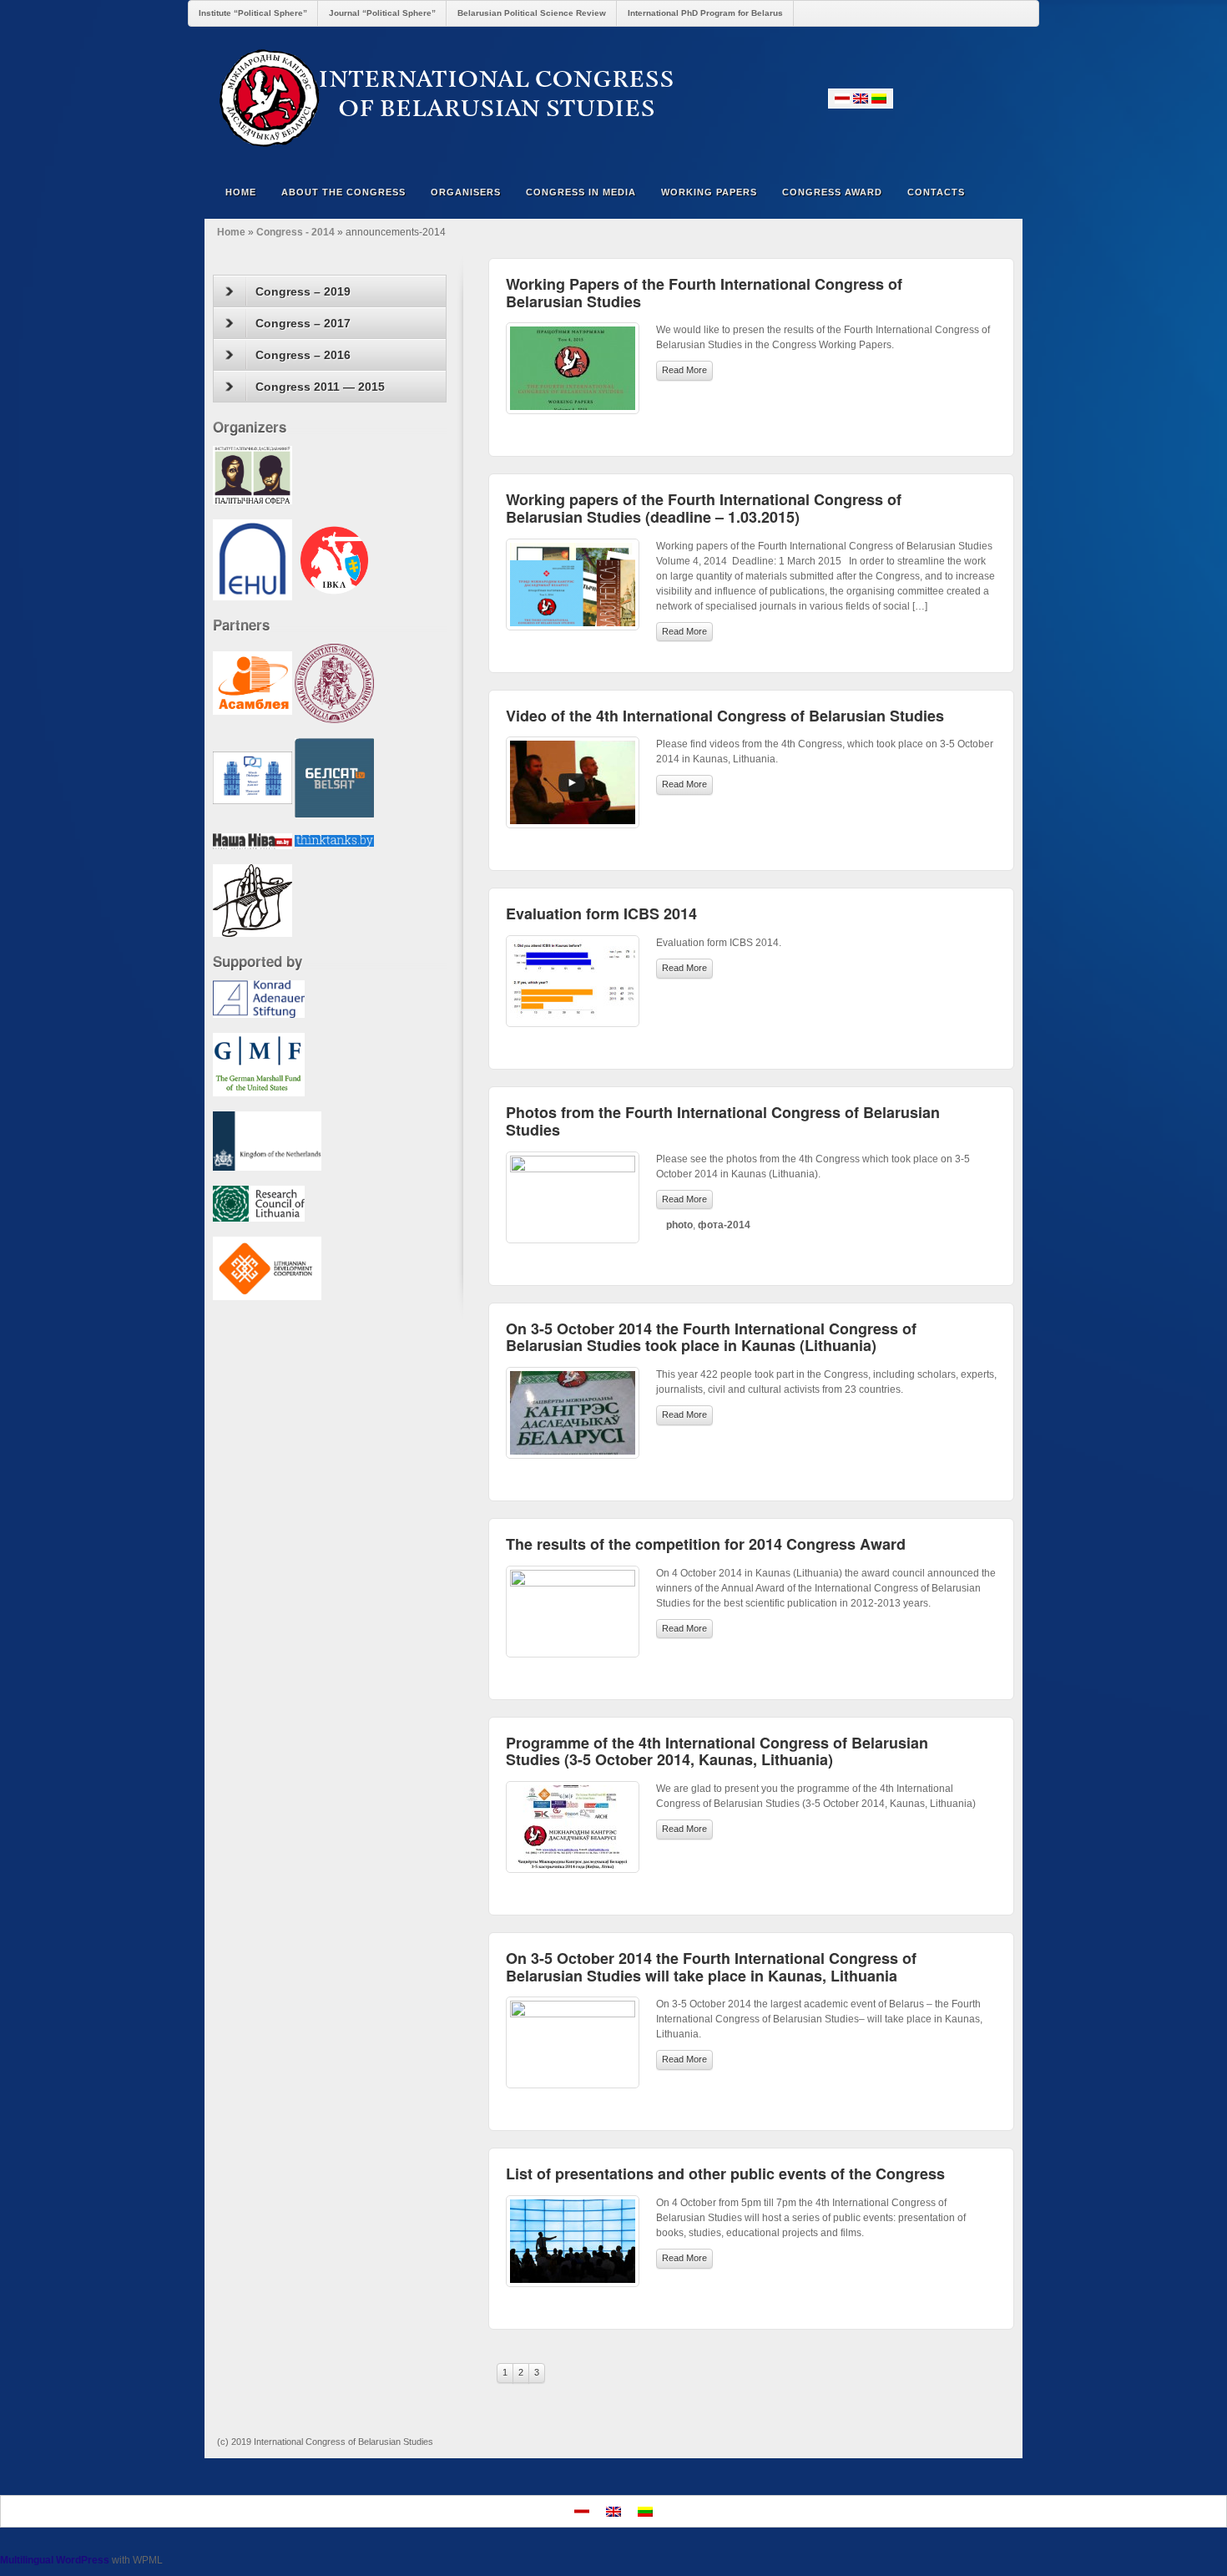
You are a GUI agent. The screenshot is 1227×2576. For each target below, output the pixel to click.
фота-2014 (724, 1225)
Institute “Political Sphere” (253, 13)
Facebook (931, 98)
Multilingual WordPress (55, 2560)
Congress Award (832, 192)
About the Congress (343, 192)
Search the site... (999, 192)
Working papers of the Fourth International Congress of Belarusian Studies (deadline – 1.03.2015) (704, 508)
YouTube (976, 98)
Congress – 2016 (303, 355)
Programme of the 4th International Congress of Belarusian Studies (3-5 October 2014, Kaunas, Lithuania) (717, 1751)
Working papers (709, 192)
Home (241, 192)
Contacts (936, 192)
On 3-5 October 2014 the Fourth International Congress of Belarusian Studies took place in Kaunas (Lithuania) (711, 1337)
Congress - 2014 (295, 232)
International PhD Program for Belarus (705, 13)
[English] (861, 99)
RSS (999, 98)
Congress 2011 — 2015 (320, 387)
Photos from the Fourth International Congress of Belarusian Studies (723, 1121)
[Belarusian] (842, 99)
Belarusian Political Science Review (532, 13)
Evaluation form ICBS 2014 (601, 913)
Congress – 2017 (303, 323)
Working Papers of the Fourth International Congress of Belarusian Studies (704, 293)
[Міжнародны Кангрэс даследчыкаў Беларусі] (613, 98)
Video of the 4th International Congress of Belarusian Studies (725, 716)
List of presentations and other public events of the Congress (725, 2174)
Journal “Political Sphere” (382, 13)
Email (909, 98)
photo (679, 1225)
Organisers (466, 192)
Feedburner (954, 98)
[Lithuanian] (879, 99)
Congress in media (581, 192)
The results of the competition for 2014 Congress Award (706, 1544)
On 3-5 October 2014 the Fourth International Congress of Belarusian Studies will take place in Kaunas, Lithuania (711, 1967)
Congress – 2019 (303, 291)
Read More (684, 370)
